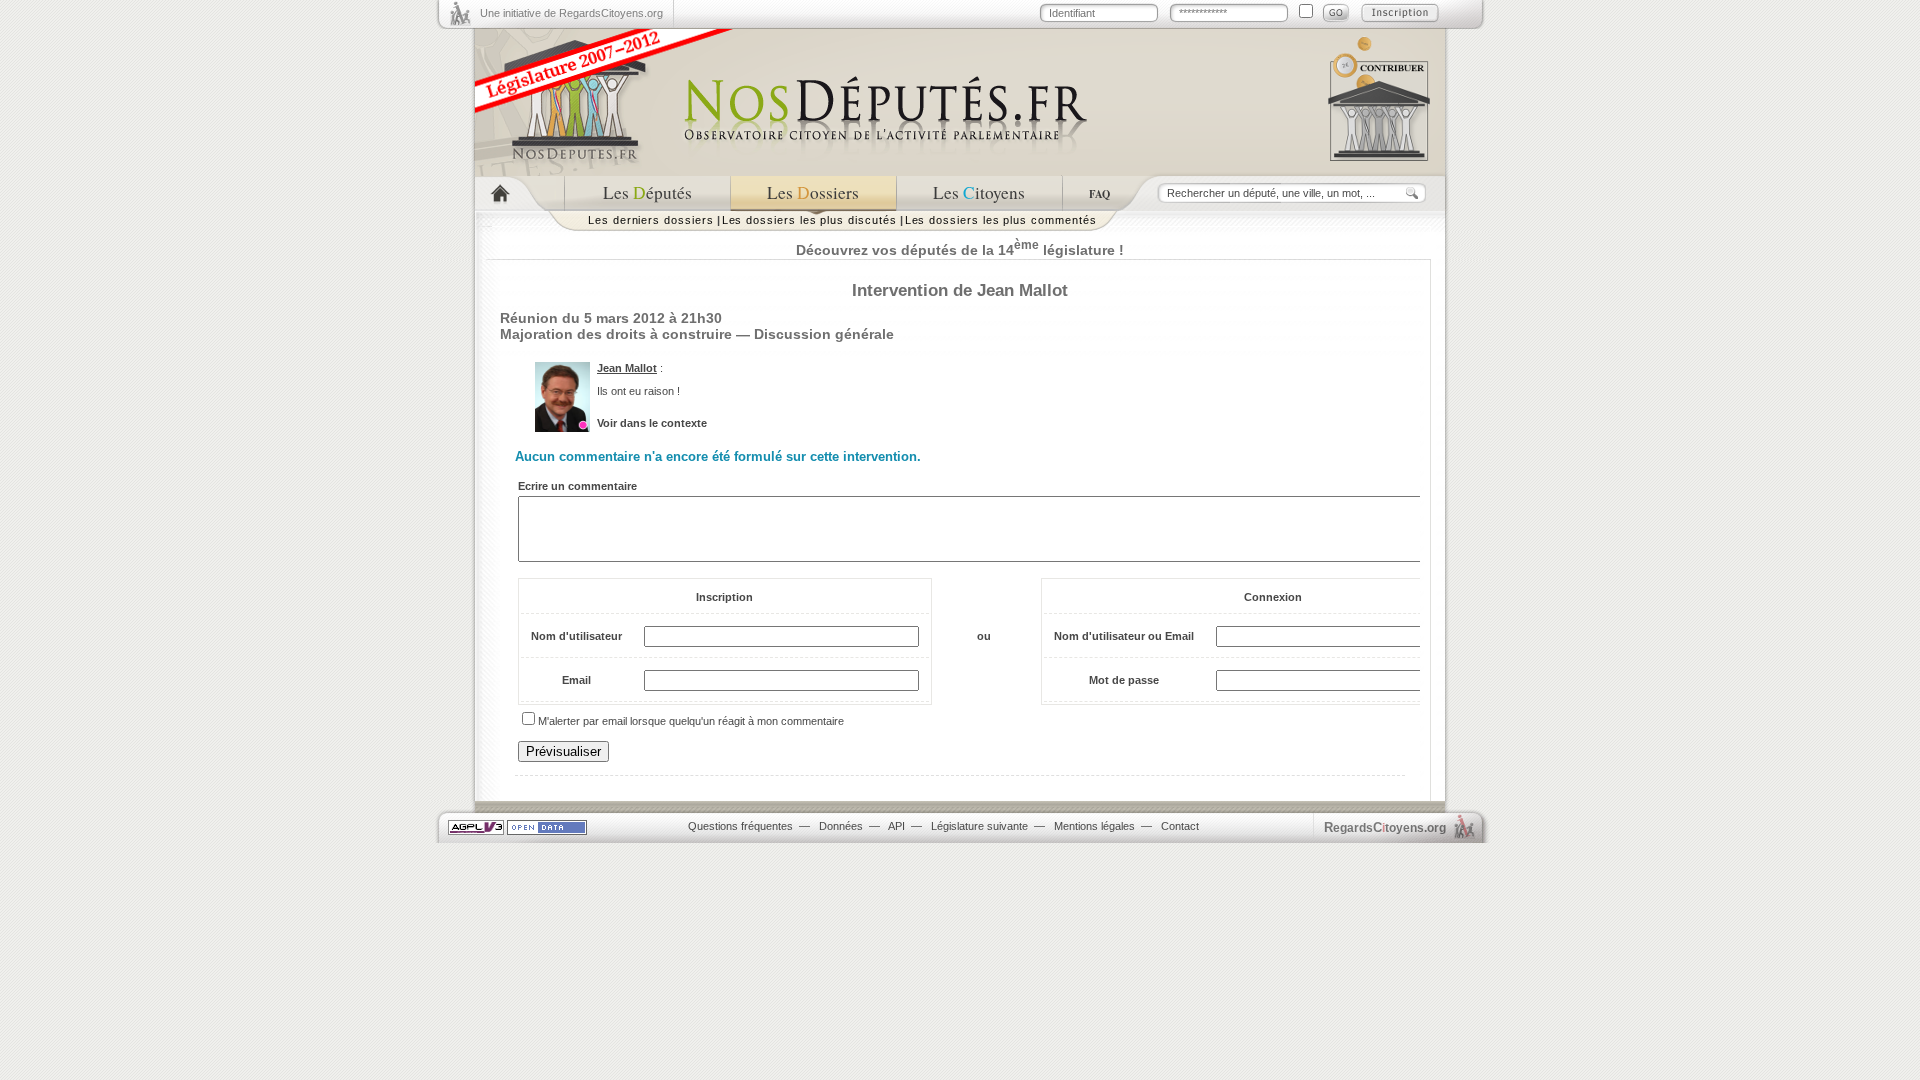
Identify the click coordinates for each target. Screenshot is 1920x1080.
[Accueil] (519, 193)
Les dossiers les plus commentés (1001, 220)
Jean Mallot (627, 368)
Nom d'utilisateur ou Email (1124, 636)
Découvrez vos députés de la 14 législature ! (960, 250)
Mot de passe (1124, 680)
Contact (1180, 826)
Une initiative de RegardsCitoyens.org (571, 13)
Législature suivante (979, 826)
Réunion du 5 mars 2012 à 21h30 (611, 318)
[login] (1336, 13)
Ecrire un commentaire (577, 486)
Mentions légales (1094, 826)
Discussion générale (824, 334)
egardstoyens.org (1385, 827)
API (896, 826)
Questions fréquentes (740, 826)
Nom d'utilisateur (576, 636)
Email (576, 680)
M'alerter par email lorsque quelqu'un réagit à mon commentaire (691, 721)
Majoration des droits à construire (616, 334)
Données (841, 826)
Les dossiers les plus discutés (809, 220)
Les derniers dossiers (651, 220)
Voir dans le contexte (652, 423)
